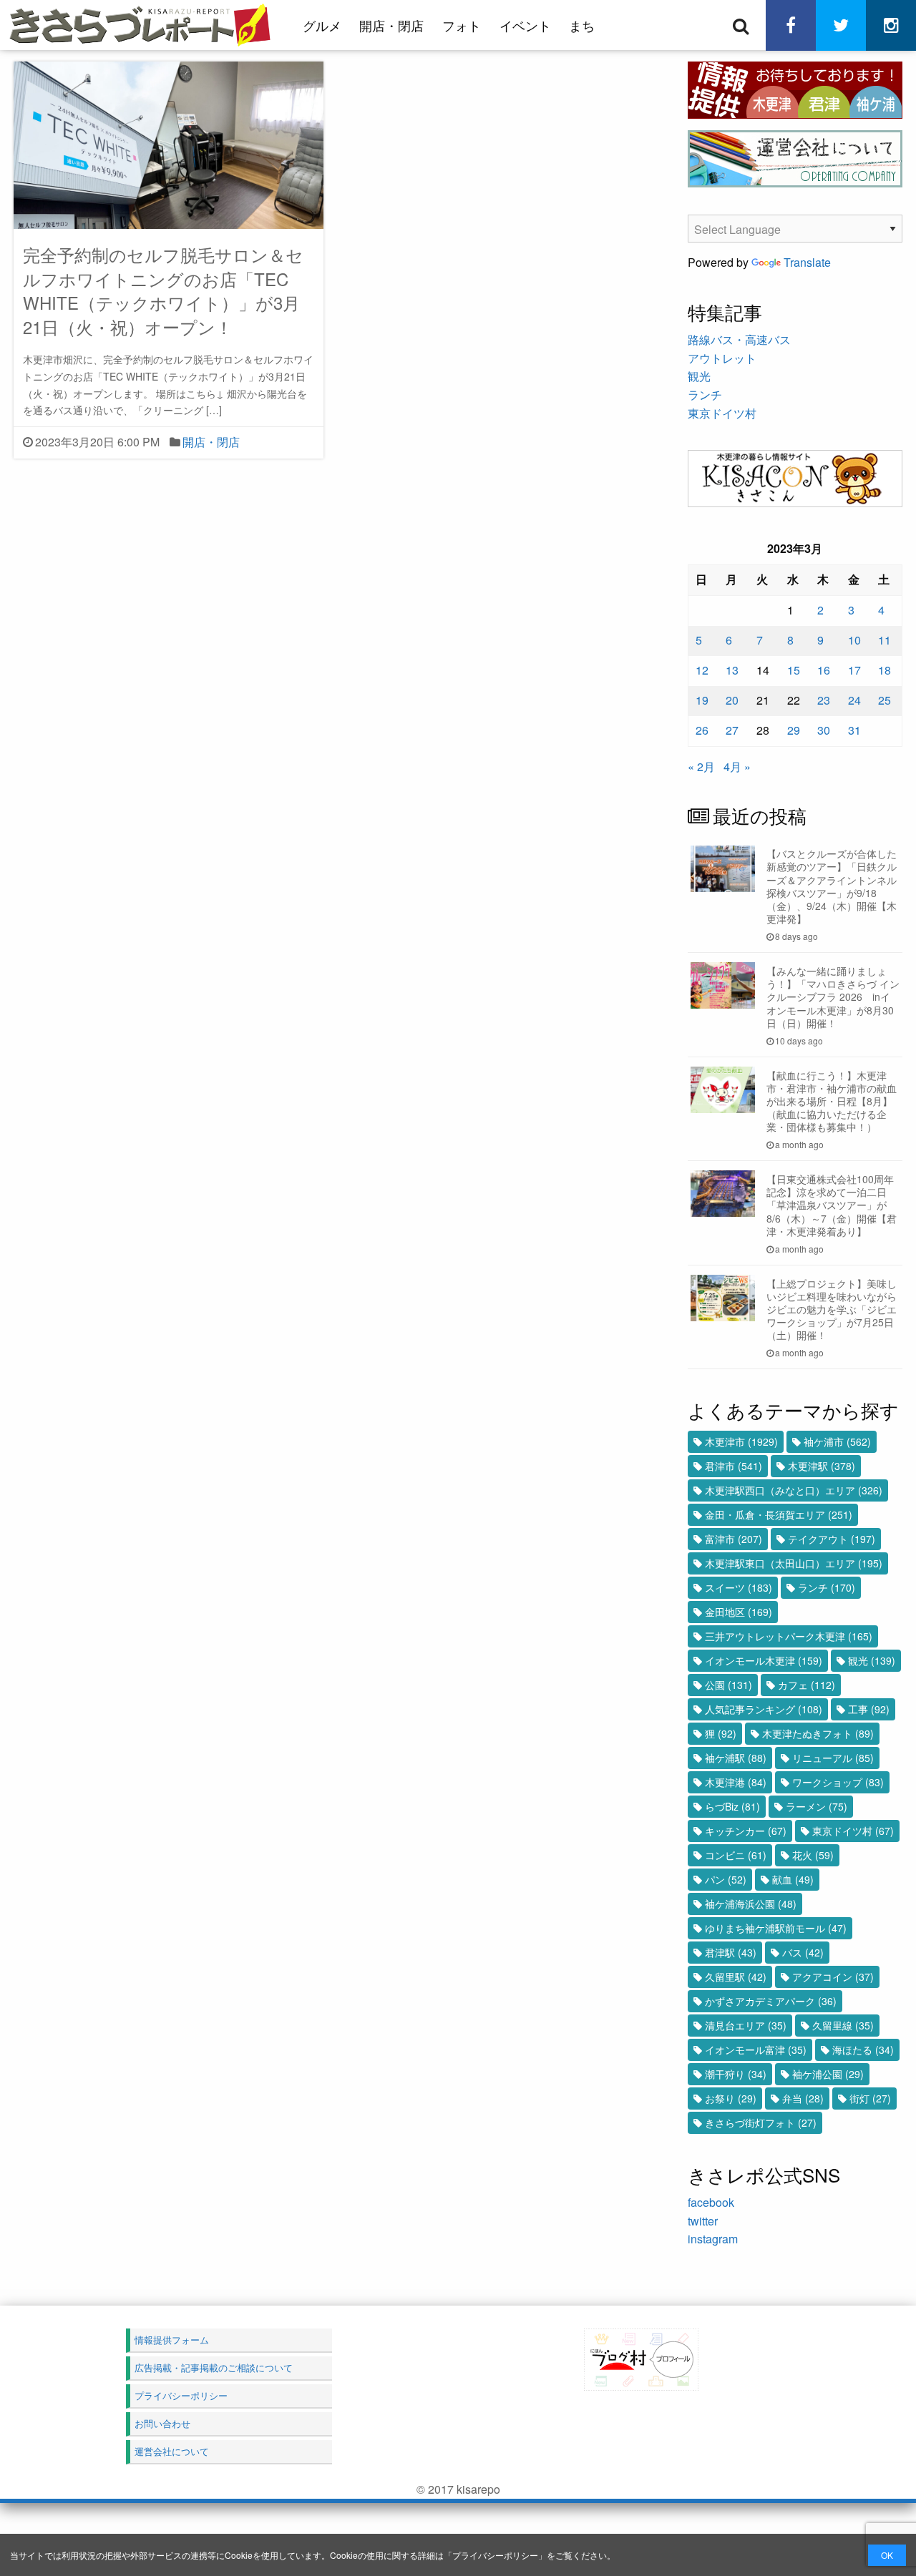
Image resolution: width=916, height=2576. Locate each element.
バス (803, 1952)
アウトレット (722, 358)
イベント (525, 25)
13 (732, 670)
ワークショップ (838, 1782)
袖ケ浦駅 (736, 1758)
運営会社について (172, 2451)
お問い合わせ (162, 2423)
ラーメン (817, 1806)
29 (794, 730)
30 (824, 730)
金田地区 (739, 1612)
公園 (729, 1685)
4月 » (737, 767)
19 (702, 700)
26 (702, 730)
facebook (711, 2202)
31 (854, 730)
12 (702, 670)
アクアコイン (833, 1977)
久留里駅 (736, 1977)
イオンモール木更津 (764, 1660)
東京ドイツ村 (722, 413)
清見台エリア (746, 2025)
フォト (462, 25)
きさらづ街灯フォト (761, 2122)
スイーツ (739, 1587)
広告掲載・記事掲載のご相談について (214, 2367)
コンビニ (736, 1855)
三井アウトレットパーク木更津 (789, 1636)
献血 (793, 1879)
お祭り (731, 2098)
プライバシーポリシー (495, 2555)
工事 (869, 1709)
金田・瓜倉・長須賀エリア (779, 1514)
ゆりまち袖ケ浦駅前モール (776, 1928)
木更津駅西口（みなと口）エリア (794, 1490)
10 (854, 640)
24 (854, 700)
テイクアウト (832, 1539)
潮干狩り (736, 2074)
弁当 (803, 2098)
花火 (813, 1855)
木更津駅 (822, 1466)
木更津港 (736, 1782)
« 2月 (701, 767)
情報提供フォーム (172, 2340)
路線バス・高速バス (739, 339)
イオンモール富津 (756, 2049)
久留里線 (843, 2025)
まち (582, 25)
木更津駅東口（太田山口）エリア (794, 1563)
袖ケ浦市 (837, 1441)
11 (885, 640)
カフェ (807, 1685)
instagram (713, 2239)
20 (732, 700)
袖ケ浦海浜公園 (751, 1904)
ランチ (705, 395)
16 (824, 670)
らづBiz (732, 1806)
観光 (699, 376)
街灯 (870, 2098)
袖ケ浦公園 (828, 2074)
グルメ (322, 25)
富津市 (734, 1539)
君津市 (734, 1466)
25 (885, 700)
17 (854, 670)
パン (726, 1879)
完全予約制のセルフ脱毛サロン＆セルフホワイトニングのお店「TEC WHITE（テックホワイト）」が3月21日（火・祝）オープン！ (163, 290)
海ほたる (863, 2049)
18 (885, 670)
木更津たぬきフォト (818, 1733)
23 (824, 700)
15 (794, 670)
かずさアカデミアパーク (771, 2001)
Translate (807, 262)
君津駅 (731, 1952)
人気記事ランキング (764, 1709)
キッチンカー (746, 1831)
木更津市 (741, 1441)
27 (732, 730)
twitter (703, 2221)
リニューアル (833, 1758)
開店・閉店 (391, 25)
